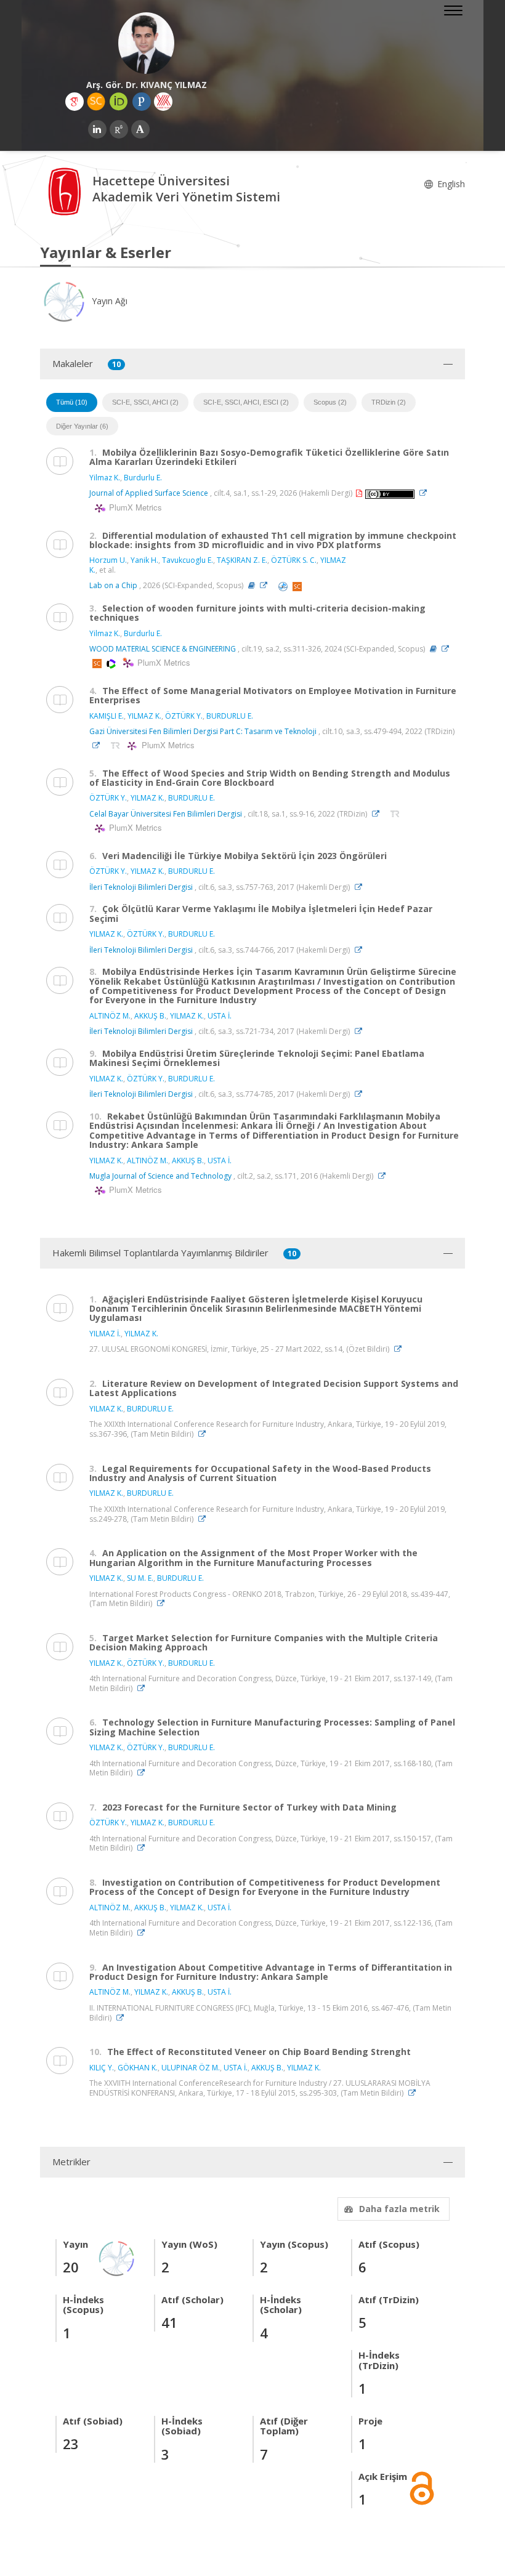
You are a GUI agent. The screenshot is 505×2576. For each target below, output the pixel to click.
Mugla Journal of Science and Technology (160, 1176)
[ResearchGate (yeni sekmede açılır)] (119, 129)
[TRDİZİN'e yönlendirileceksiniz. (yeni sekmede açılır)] (116, 745)
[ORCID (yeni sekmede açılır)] (119, 102)
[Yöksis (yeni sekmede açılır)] (163, 102)
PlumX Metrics (134, 507)
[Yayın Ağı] (117, 2257)
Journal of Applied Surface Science (149, 493)
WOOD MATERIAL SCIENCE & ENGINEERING (163, 649)
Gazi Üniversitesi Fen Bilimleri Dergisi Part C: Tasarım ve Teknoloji (203, 731)
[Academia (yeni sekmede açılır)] (140, 129)
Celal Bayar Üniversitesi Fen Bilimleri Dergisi (166, 814)
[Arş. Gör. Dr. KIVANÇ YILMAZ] (146, 43)
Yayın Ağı (108, 301)
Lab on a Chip (113, 585)
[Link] (426, 493)
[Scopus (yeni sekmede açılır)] (96, 102)
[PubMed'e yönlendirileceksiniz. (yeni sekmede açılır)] (284, 585)
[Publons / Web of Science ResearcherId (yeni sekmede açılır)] (142, 102)
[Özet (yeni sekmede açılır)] (252, 585)
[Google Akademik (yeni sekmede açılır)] (75, 102)
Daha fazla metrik (399, 2209)
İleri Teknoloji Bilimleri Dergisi (141, 887)
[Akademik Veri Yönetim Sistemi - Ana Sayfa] (66, 191)
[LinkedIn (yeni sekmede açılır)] (97, 129)
